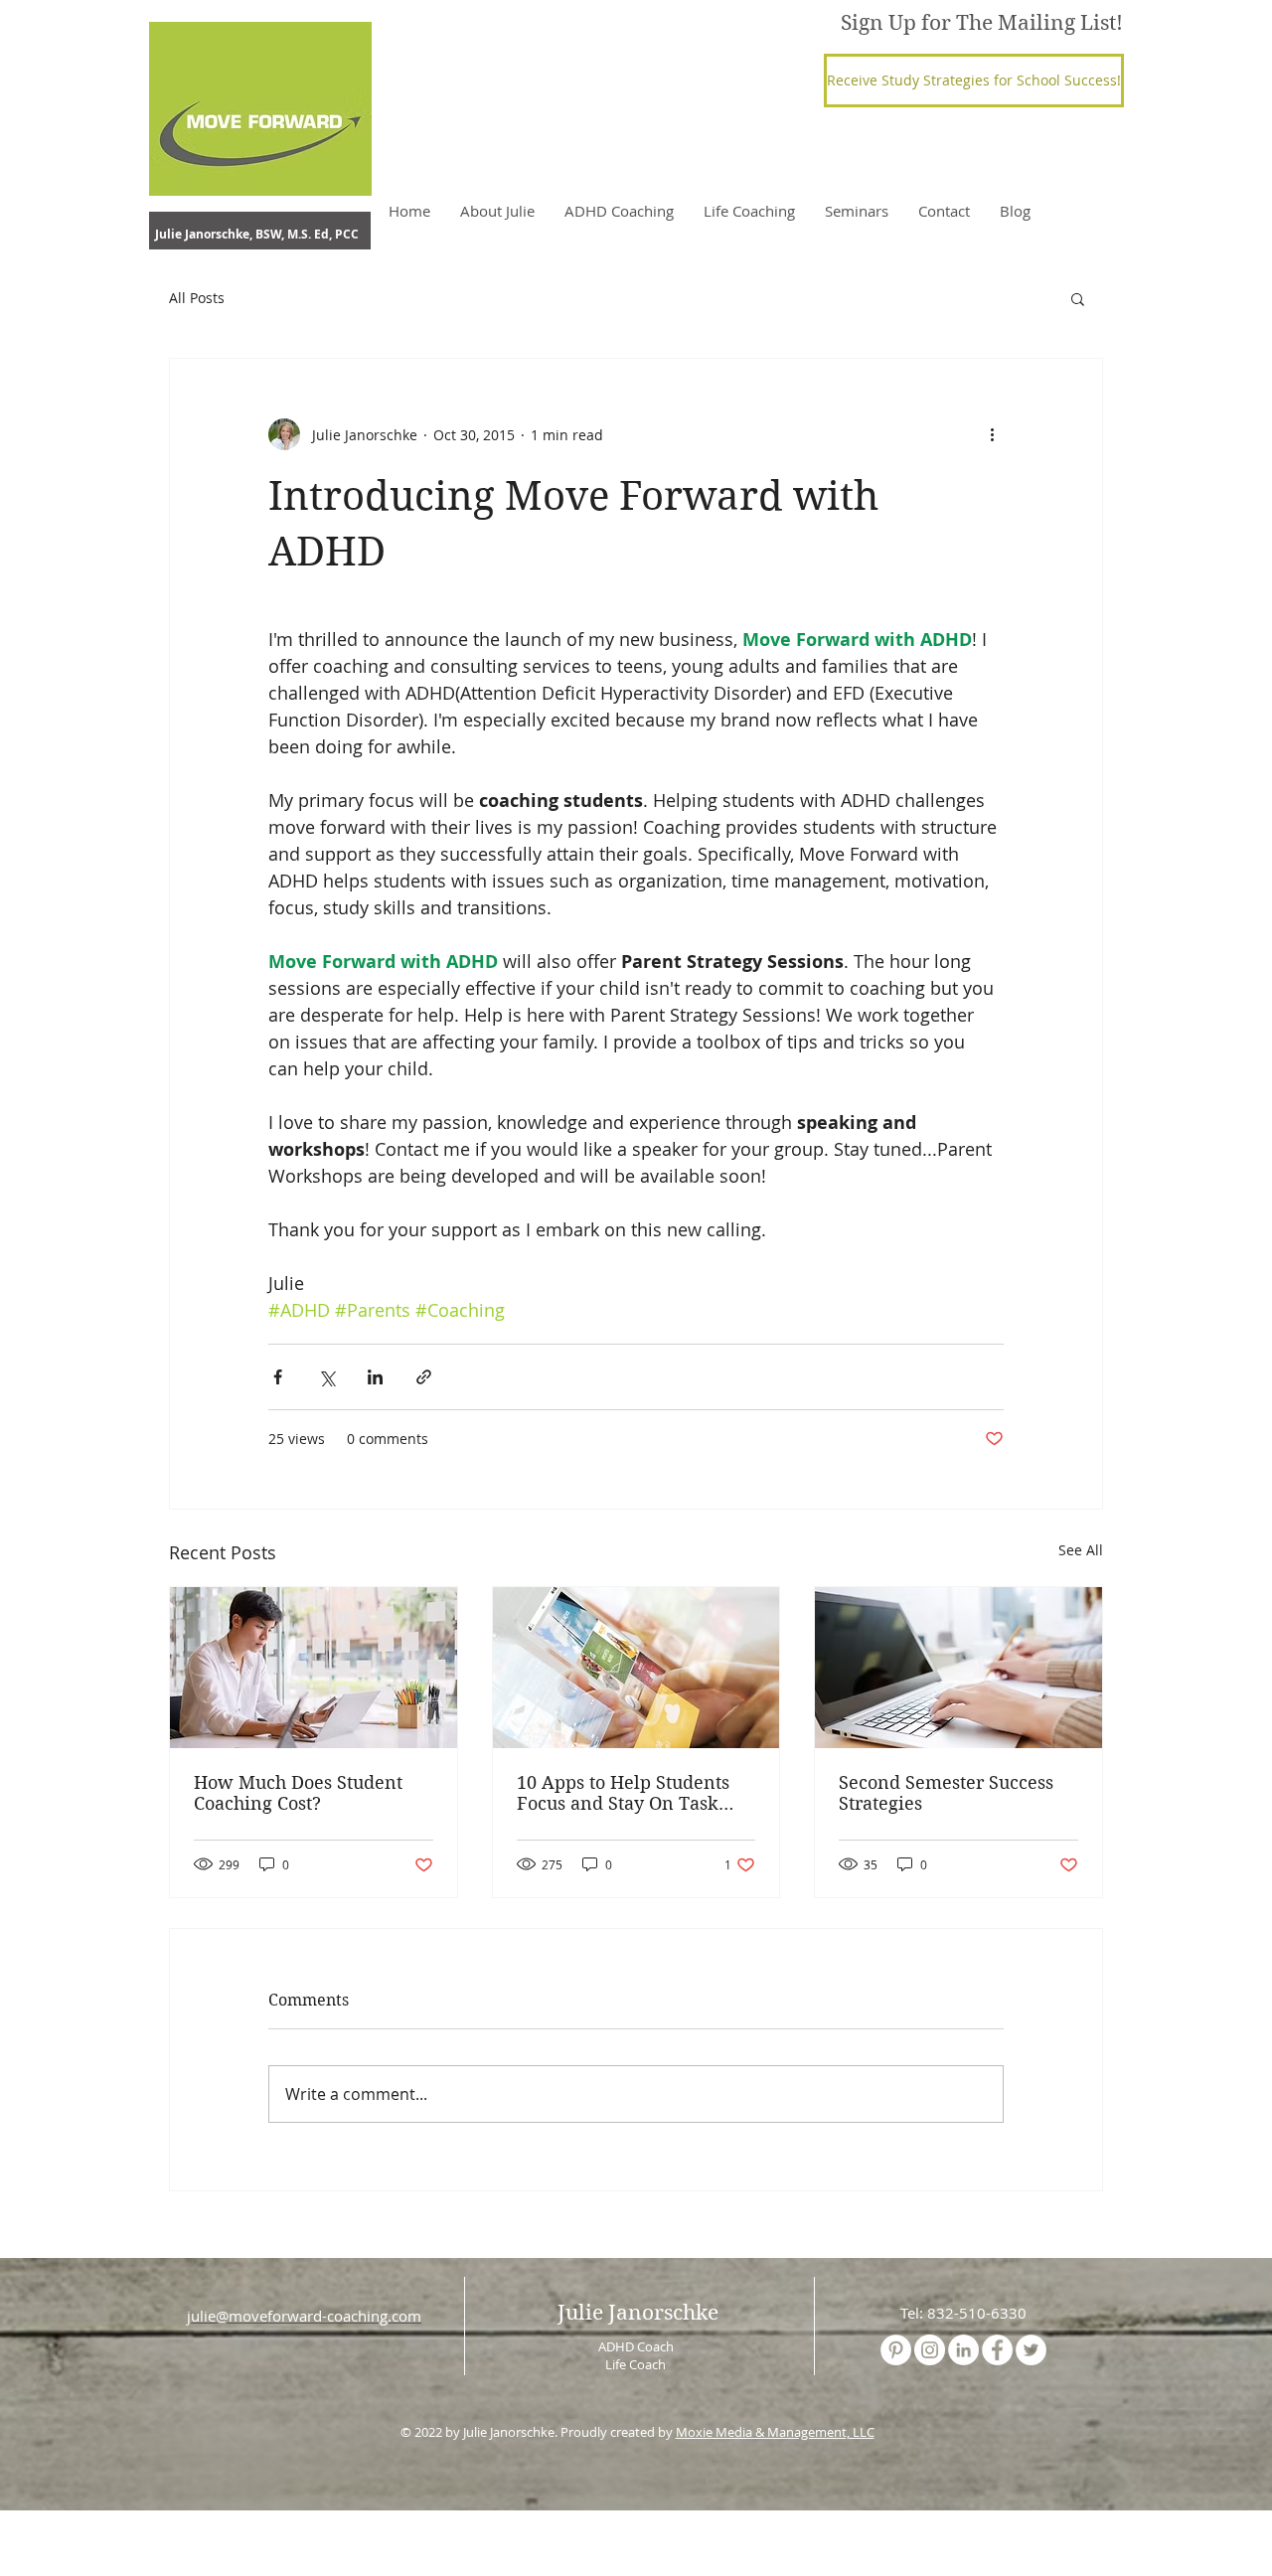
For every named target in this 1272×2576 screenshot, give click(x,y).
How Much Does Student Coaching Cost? (298, 1793)
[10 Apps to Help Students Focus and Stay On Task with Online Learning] (636, 1668)
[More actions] (992, 434)
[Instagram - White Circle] (930, 2350)
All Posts (197, 298)
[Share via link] (424, 1377)
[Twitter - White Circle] (1031, 2350)
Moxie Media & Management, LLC (775, 2432)
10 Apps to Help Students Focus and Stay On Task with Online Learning (623, 1793)
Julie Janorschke (638, 2313)
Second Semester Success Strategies (946, 1793)
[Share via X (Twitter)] (326, 1377)
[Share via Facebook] (278, 1377)
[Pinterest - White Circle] (896, 2350)
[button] (974, 80)
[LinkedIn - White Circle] (963, 2350)
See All (1081, 1550)
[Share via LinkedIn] (375, 1377)
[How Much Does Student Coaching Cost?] (314, 1668)
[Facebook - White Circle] (997, 2350)
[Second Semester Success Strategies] (958, 1668)
